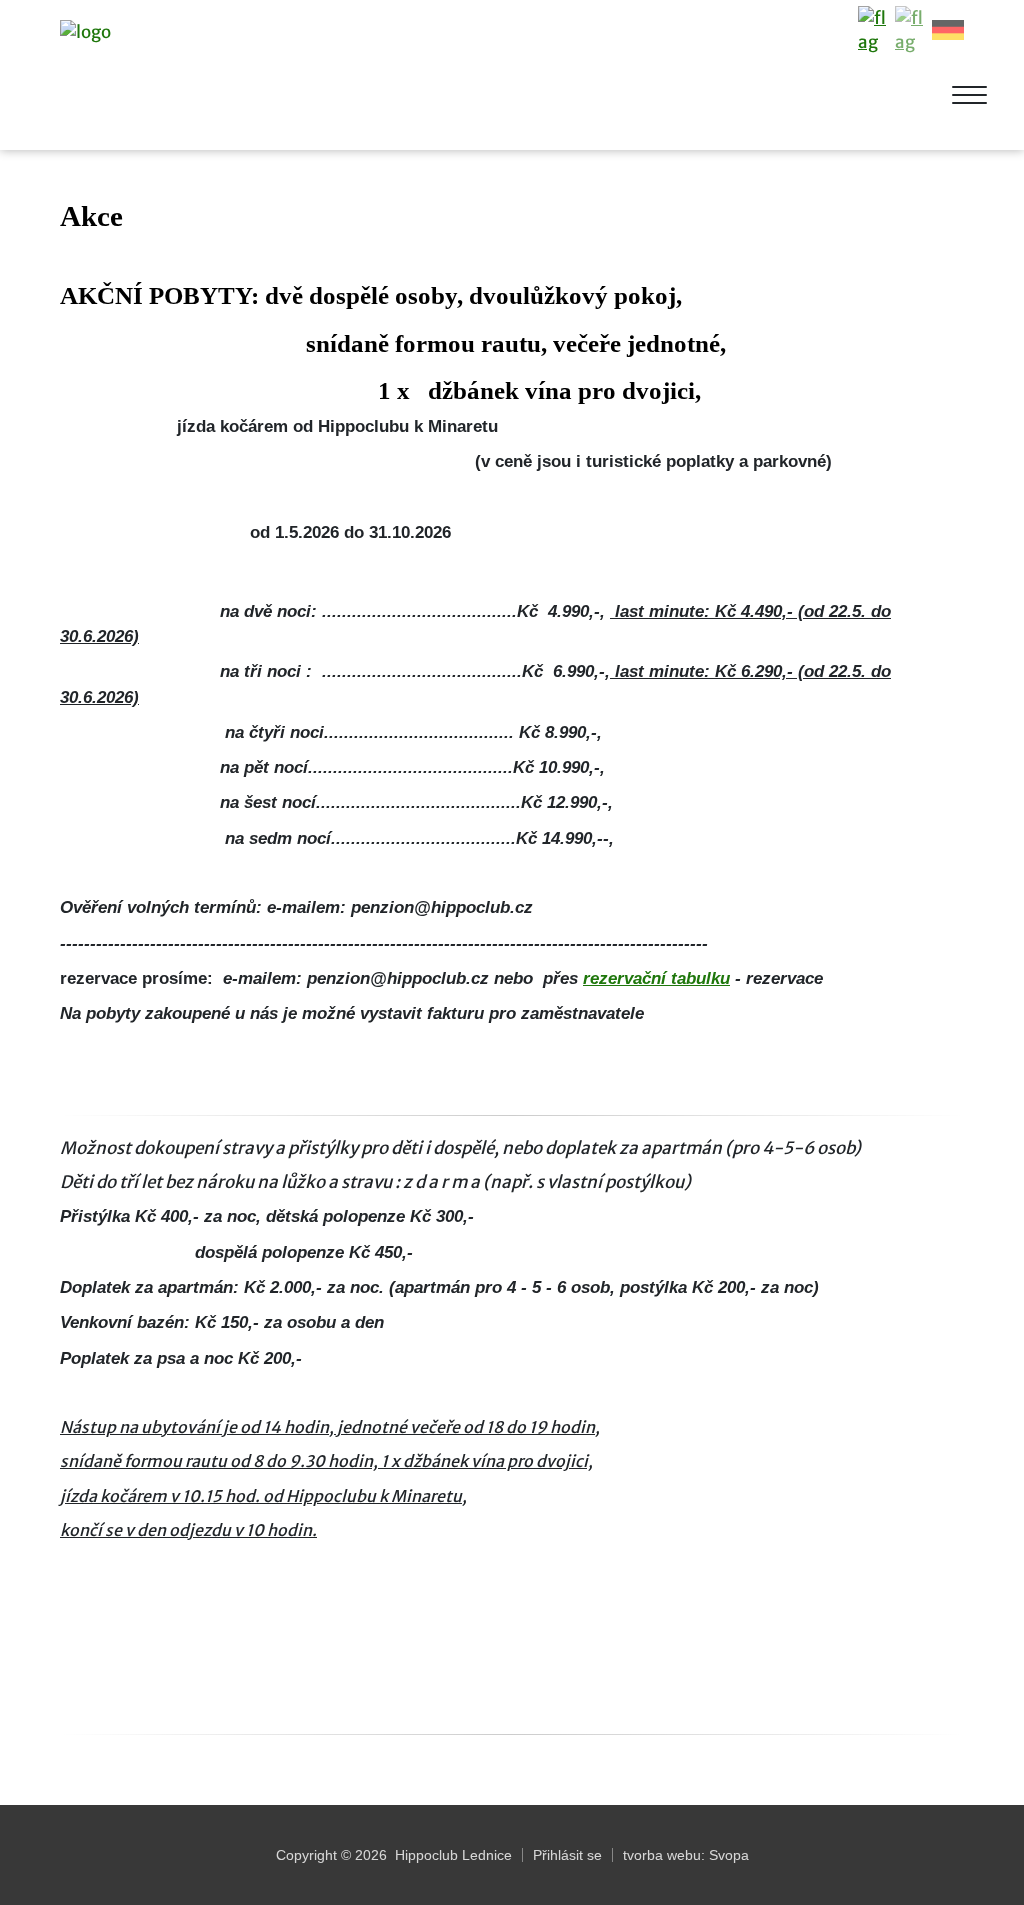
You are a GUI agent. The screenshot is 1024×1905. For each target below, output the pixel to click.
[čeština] (874, 30)
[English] (911, 30)
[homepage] (168, 77)
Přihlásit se (567, 1855)
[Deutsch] (948, 30)
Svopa (729, 1855)
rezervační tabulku (656, 978)
